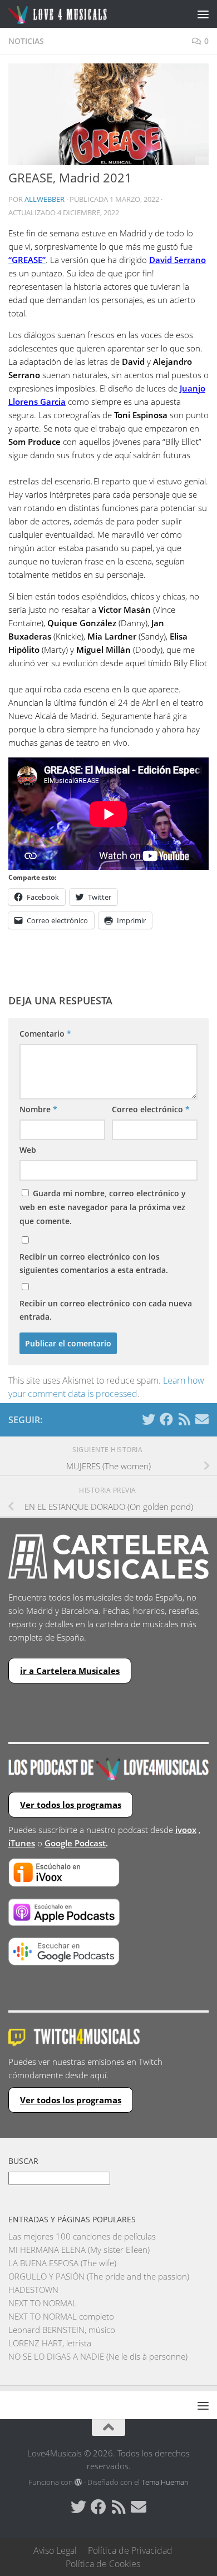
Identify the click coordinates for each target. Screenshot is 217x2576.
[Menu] (203, 14)
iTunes (22, 1843)
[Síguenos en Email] (202, 1419)
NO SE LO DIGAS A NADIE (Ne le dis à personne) (98, 2356)
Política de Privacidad (130, 2550)
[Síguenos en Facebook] (166, 1419)
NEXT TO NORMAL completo (61, 2316)
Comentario (45, 1034)
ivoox (186, 1830)
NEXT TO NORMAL (43, 2303)
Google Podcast (75, 1843)
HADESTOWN (33, 2290)
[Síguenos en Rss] (184, 1419)
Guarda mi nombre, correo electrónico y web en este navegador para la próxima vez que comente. (103, 1207)
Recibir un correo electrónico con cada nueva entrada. (106, 1310)
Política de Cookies (103, 2564)
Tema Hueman (165, 2482)
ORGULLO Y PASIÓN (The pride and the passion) (99, 2276)
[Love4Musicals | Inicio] (74, 14)
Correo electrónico (151, 1109)
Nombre (38, 1109)
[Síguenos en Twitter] (149, 1419)
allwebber (45, 199)
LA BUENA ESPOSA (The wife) (62, 2263)
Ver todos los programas (71, 1805)
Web (28, 1150)
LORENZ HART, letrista (50, 2343)
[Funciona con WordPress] (78, 2482)
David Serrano (177, 260)
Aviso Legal (55, 2550)
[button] (108, 114)
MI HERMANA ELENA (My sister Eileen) (79, 2250)
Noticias (26, 41)
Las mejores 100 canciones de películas (82, 2236)
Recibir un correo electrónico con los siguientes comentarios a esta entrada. (94, 1263)
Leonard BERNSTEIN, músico (62, 2330)
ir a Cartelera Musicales (70, 1671)
